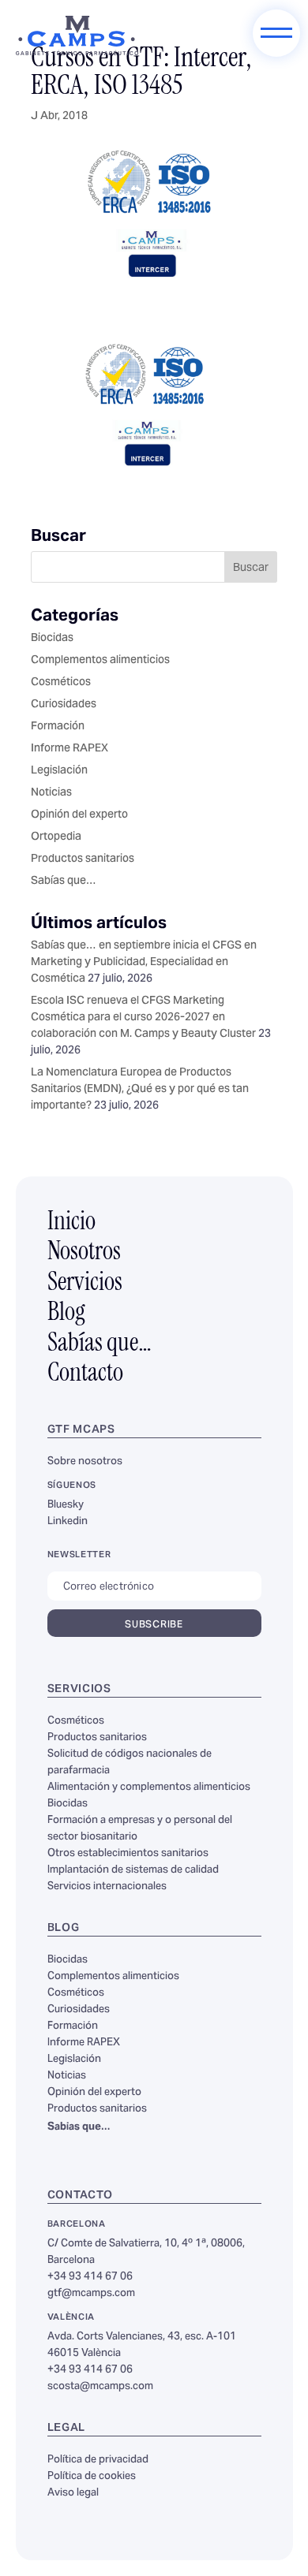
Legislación (59, 771)
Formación (58, 727)
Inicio (71, 1223)
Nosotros (84, 1253)
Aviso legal (73, 2493)
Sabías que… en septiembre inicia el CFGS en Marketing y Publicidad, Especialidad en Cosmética (144, 963)
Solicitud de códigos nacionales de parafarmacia (130, 1763)
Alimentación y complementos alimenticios (149, 1788)
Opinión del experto (79, 815)
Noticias (51, 793)
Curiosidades (64, 705)
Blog (66, 1314)
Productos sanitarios (83, 859)
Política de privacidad (98, 2460)
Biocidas (52, 639)
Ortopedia (56, 837)
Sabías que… (64, 882)
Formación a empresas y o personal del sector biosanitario (140, 1829)
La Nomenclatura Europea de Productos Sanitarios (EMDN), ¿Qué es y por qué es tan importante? (140, 1090)
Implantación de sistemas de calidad (133, 1870)
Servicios (85, 1284)
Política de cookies (92, 2477)
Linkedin (68, 1522)
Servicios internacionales (107, 1887)
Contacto (85, 1374)
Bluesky (66, 1505)
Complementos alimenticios (100, 661)
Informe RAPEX (69, 749)
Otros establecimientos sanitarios (128, 1854)
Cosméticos (61, 683)
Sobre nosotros (85, 1462)
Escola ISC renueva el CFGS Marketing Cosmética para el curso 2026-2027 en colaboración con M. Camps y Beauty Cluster (143, 1018)
